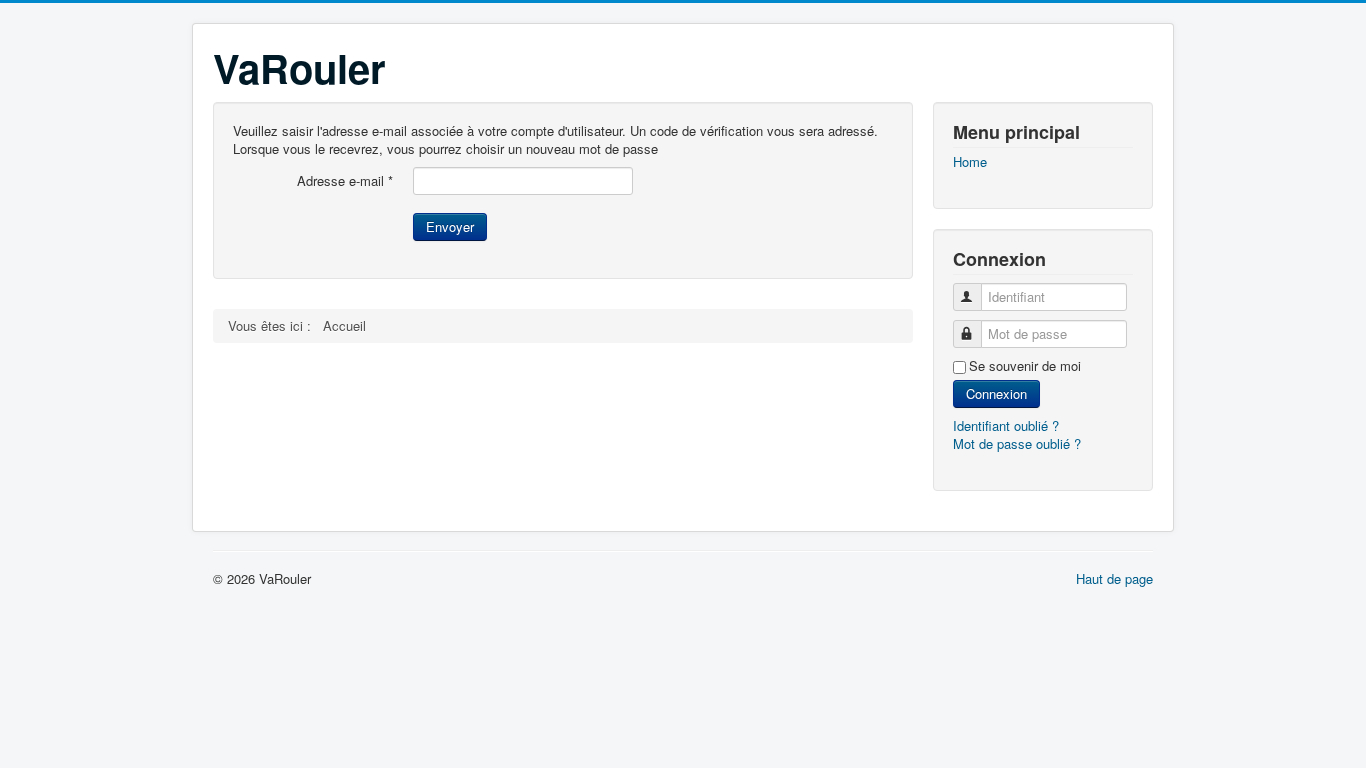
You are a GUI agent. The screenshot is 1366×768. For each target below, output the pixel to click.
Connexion (996, 393)
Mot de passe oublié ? (1017, 443)
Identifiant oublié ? (1006, 425)
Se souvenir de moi (1025, 366)
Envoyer (450, 226)
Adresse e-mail (345, 181)
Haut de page (1114, 578)
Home (970, 162)
